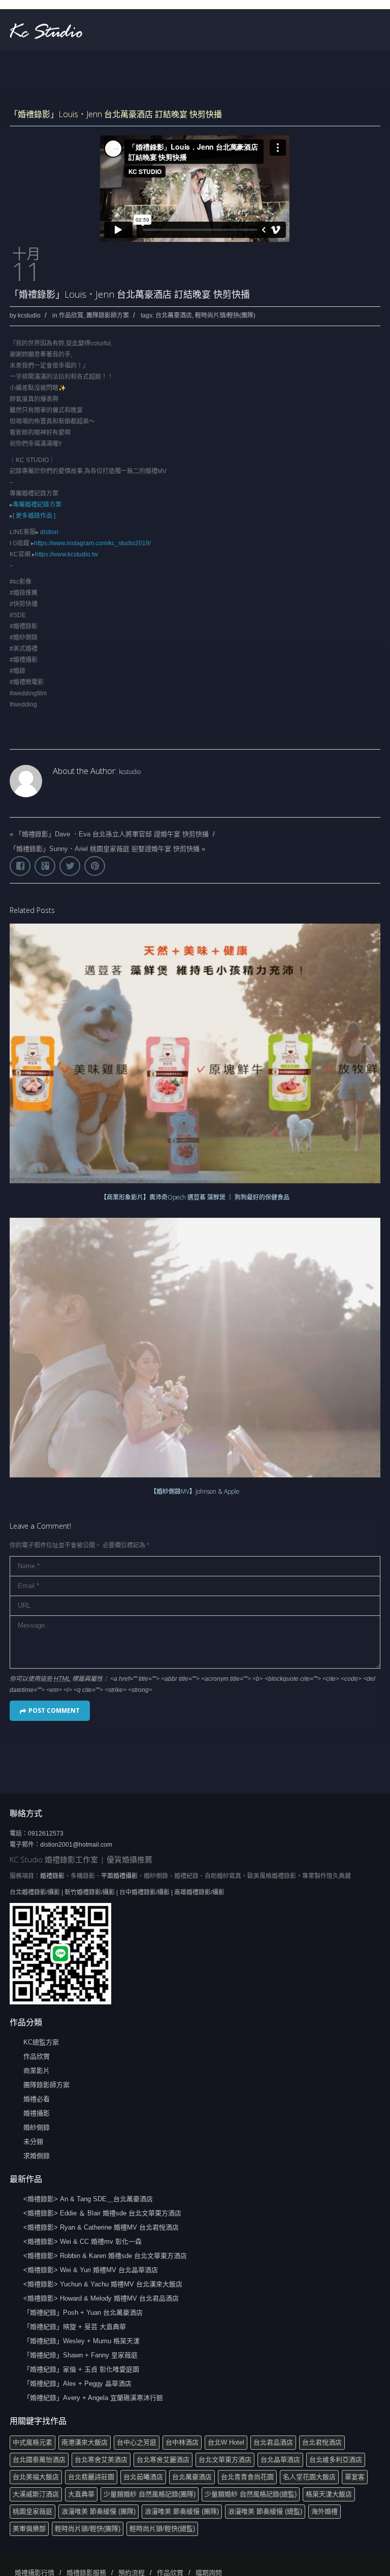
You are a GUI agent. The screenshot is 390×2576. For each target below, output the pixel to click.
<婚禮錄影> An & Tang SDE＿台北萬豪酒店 (88, 2199)
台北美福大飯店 (36, 2477)
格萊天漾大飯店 (329, 2494)
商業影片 (37, 2071)
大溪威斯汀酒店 (36, 2494)
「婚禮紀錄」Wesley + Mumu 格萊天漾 (82, 2341)
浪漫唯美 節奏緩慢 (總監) (265, 2511)
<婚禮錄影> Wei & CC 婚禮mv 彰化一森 (83, 2242)
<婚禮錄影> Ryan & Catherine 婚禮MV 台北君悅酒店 (101, 2227)
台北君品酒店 (273, 2442)
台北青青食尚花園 (247, 2477)
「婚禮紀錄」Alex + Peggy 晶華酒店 (77, 2384)
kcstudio (29, 315)
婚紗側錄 (37, 2127)
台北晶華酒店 (280, 2460)
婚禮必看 (37, 2099)
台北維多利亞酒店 (336, 2460)
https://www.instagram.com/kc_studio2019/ (92, 543)
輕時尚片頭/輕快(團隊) (225, 315)
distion (49, 532)
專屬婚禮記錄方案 (37, 505)
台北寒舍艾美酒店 (101, 2460)
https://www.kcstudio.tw (67, 554)
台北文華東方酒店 (225, 2460)
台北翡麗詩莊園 (91, 2477)
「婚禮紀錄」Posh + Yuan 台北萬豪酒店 (83, 2313)
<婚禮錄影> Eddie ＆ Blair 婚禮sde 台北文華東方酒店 (102, 2213)
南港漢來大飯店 (85, 2442)
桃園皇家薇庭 (32, 2511)
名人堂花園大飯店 (309, 2477)
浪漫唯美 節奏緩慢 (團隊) (99, 2511)
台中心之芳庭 (137, 2442)
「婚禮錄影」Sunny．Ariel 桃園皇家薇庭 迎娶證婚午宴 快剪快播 (105, 849)
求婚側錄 (37, 2156)
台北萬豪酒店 (174, 315)
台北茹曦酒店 (143, 2477)
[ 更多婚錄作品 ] (34, 516)
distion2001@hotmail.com (76, 1845)
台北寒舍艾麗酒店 (163, 2460)
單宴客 (355, 2477)
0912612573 (46, 1833)
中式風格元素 (32, 2442)
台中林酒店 (182, 2442)
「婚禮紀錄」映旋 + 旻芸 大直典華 (75, 2327)
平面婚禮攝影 (119, 1876)
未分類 (33, 2142)
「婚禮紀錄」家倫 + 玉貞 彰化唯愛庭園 (81, 2369)
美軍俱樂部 (29, 2529)
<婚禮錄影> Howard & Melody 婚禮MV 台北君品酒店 (101, 2298)
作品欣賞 (71, 315)
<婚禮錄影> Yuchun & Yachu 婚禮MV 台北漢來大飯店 (103, 2284)
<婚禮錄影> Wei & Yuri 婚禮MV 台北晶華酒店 (91, 2270)
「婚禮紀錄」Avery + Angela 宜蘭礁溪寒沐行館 (93, 2398)
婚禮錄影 (52, 1876)
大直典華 (81, 2494)
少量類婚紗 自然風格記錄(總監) (251, 2494)
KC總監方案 (41, 2042)
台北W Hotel (226, 2442)
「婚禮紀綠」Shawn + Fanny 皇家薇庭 (80, 2355)
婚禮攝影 (37, 2113)
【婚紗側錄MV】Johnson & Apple (195, 1491)
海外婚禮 (324, 2511)
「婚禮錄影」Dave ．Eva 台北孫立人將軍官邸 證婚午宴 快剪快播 (112, 834)
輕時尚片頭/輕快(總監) (162, 2529)
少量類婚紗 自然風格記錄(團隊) (150, 2494)
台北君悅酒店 (322, 2442)
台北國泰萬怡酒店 (39, 2460)
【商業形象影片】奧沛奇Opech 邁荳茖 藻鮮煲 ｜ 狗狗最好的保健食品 (195, 1197)
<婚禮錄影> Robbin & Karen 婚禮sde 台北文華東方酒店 (105, 2256)
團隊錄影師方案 (108, 315)
